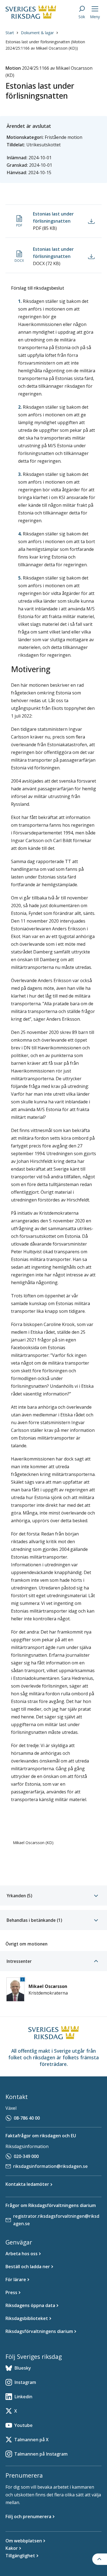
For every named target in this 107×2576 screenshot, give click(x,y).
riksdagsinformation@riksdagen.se (50, 2166)
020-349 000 (26, 2156)
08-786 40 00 (27, 2118)
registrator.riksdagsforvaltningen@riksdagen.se (56, 2220)
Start (10, 33)
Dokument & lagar (37, 33)
